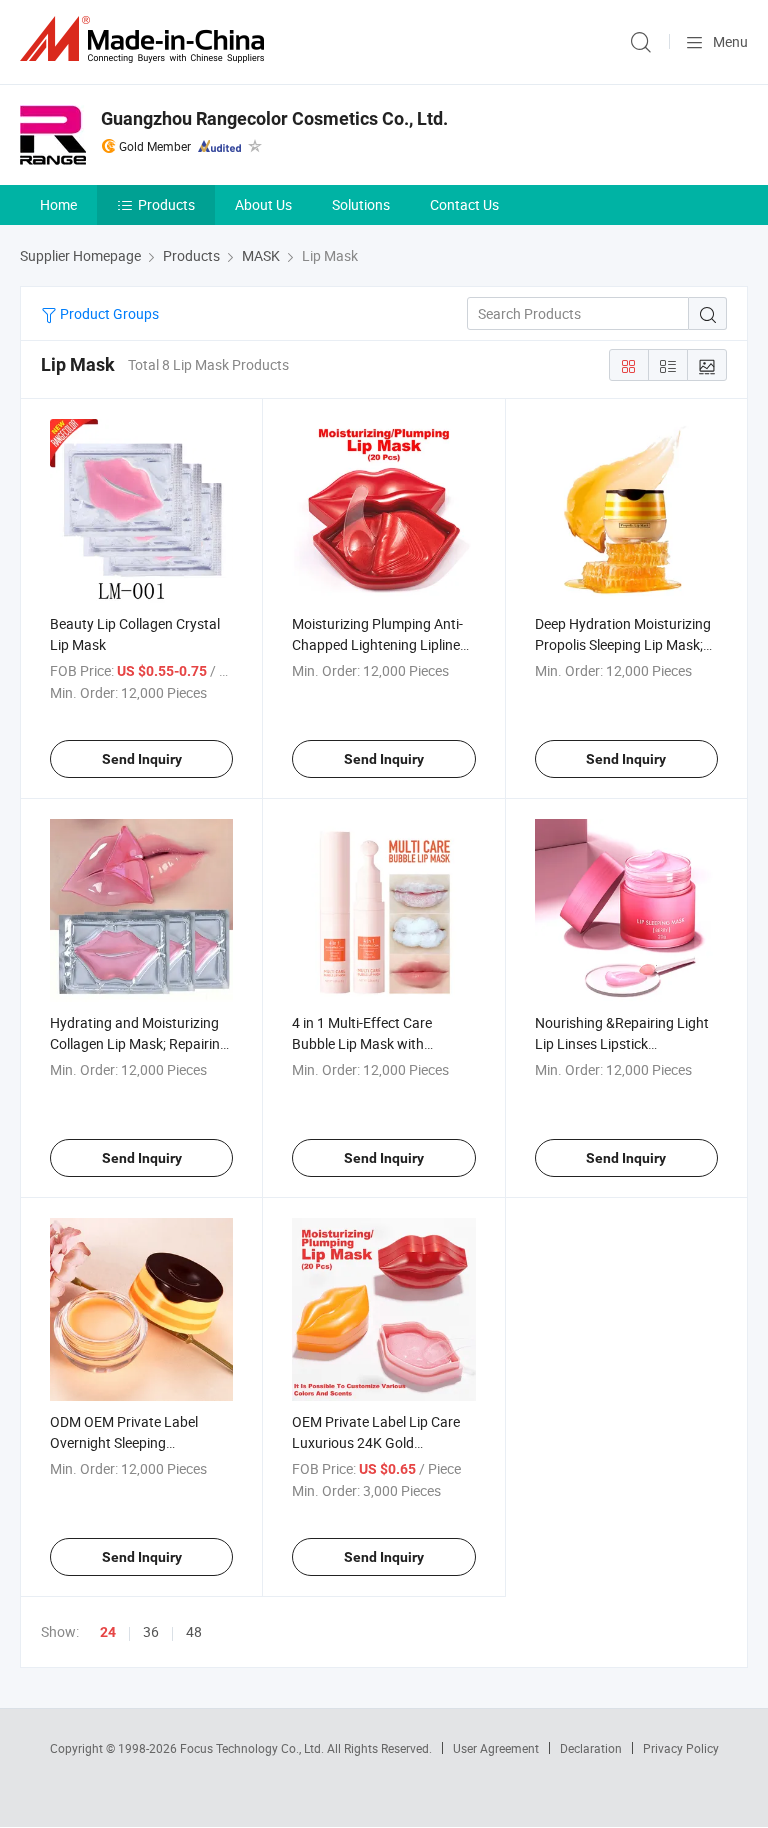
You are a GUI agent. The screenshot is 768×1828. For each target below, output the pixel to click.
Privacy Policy (681, 1748)
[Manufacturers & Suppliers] (146, 39)
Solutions (361, 204)
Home (58, 204)
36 (151, 1631)
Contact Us (464, 204)
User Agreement (496, 1748)
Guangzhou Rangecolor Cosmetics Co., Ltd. (274, 118)
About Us (263, 204)
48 (194, 1631)
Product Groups (108, 313)
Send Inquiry (142, 759)
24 (108, 1632)
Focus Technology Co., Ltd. (253, 1748)
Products (166, 204)
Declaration (591, 1748)
